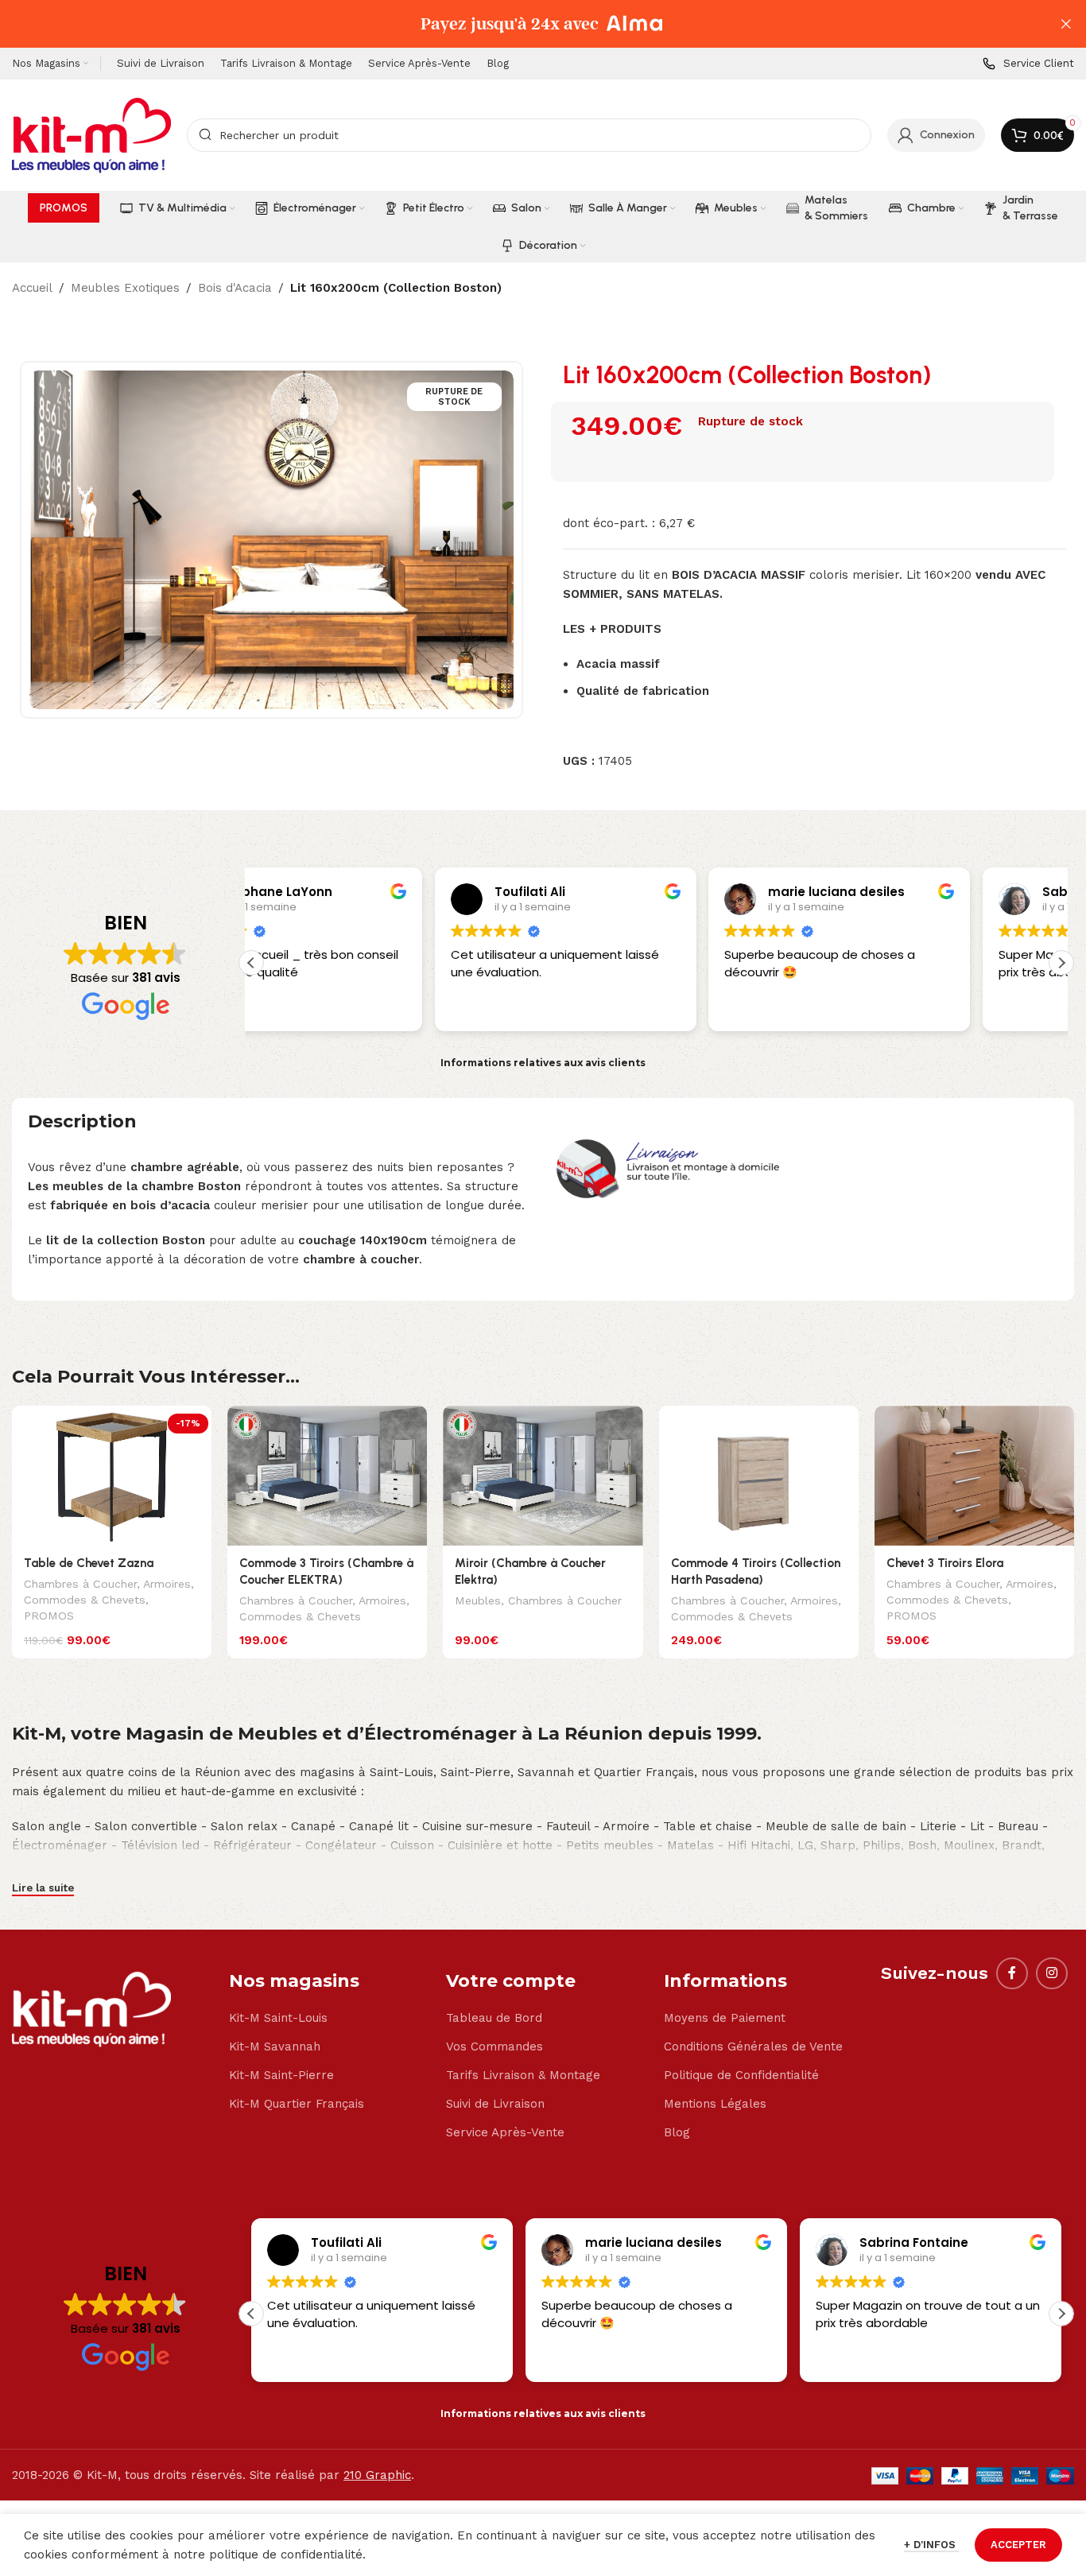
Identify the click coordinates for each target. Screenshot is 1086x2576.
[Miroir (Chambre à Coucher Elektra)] (543, 1476)
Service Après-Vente (505, 2132)
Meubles (478, 1600)
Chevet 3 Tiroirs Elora (945, 1563)
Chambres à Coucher (80, 1584)
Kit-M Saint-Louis (278, 2018)
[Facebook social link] (1012, 1973)
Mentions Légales (715, 2104)
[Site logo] (91, 134)
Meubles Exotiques (125, 288)
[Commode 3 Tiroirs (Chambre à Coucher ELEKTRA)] (327, 1476)
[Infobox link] (1028, 64)
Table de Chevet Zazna (89, 1563)
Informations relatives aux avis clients (543, 1063)
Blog (677, 2132)
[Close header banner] (1066, 24)
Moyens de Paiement (725, 2018)
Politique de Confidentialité (741, 2075)
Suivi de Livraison (495, 2104)
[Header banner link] (519, 24)
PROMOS (49, 1616)
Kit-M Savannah (275, 2046)
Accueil (32, 288)
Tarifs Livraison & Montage (523, 2075)
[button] (1061, 963)
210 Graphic (377, 2475)
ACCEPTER (1018, 2545)
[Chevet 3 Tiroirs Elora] (974, 1476)
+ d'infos (931, 2545)
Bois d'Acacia (235, 288)
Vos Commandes (495, 2046)
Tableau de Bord (494, 2018)
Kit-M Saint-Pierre (281, 2075)
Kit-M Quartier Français (297, 2104)
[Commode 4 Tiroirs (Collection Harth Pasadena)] (759, 1476)
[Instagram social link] (1052, 1973)
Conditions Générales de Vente (753, 2046)
